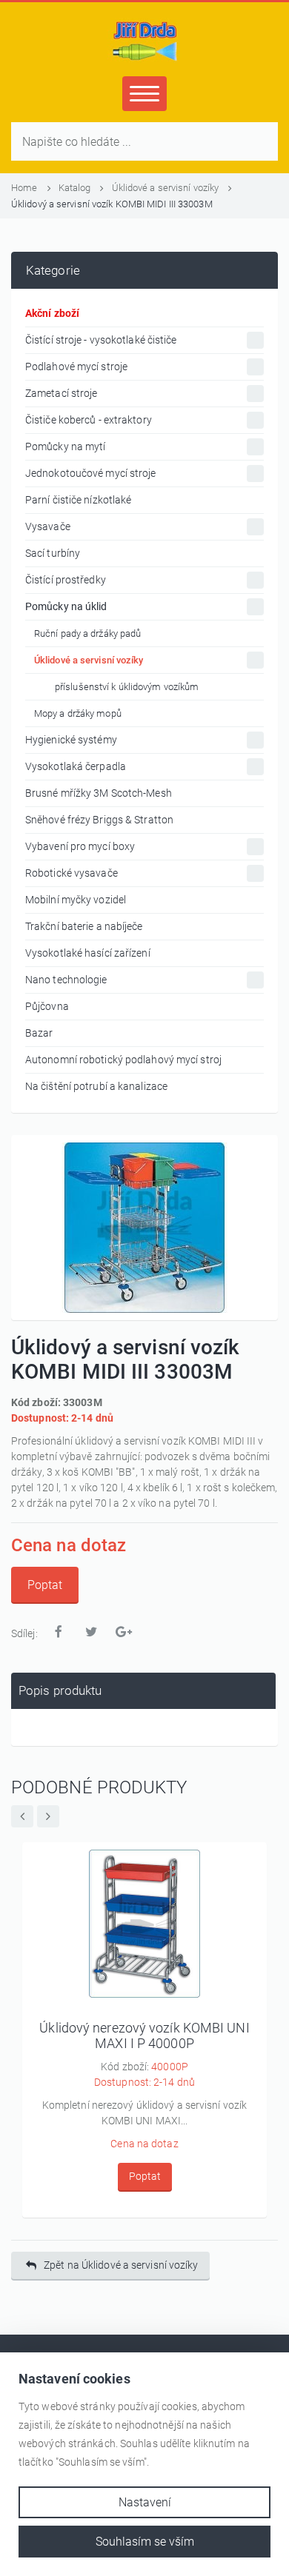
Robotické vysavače (72, 873)
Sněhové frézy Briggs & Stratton (99, 820)
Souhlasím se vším (145, 2542)
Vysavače (48, 526)
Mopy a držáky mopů (78, 713)
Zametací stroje (62, 393)
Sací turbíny (53, 553)
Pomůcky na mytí (66, 446)
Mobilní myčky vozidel (76, 900)
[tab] (143, 1691)
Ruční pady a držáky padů (87, 633)
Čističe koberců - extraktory (89, 420)
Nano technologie (66, 980)
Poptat (45, 1585)
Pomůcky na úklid (66, 606)
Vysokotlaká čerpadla (76, 766)
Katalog (76, 188)
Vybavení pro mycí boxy (80, 846)
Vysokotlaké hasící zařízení (88, 953)
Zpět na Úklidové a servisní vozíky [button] (121, 2265)
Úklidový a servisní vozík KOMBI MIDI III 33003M (112, 204)
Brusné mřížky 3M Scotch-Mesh (99, 793)
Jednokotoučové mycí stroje (91, 473)
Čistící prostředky (66, 580)
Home (26, 188)
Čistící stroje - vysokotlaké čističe (101, 340)
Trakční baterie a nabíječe (84, 926)
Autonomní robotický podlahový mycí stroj (123, 1060)
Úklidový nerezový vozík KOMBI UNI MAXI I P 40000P (144, 2036)
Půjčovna (47, 1006)
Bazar (39, 1033)
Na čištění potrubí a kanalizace (96, 1086)
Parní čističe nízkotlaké (78, 500)
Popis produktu (60, 1690)
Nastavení (145, 2502)
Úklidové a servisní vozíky (167, 188)
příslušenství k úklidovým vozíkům (127, 687)
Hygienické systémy (71, 740)
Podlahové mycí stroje (76, 367)
